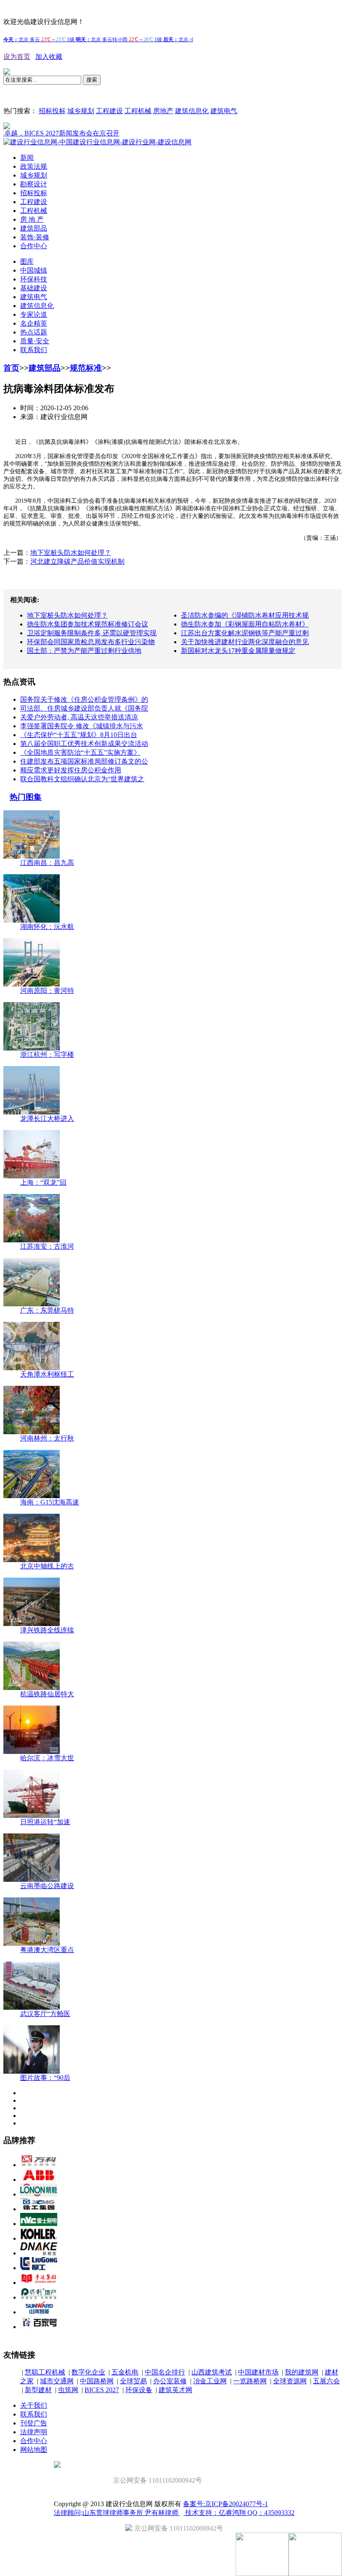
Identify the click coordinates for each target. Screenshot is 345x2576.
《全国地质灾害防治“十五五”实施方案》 (80, 752)
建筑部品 (34, 228)
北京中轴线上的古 (47, 1566)
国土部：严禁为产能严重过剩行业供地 (84, 651)
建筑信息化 (192, 111)
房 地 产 (32, 219)
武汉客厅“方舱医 (45, 2014)
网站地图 (34, 2450)
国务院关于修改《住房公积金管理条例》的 (84, 699)
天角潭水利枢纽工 (47, 1374)
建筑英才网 (175, 2390)
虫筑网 (68, 2390)
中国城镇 (34, 270)
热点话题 (34, 332)
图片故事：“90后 (45, 2078)
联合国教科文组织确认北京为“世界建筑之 (82, 779)
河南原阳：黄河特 (47, 991)
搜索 (92, 80)
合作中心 (34, 246)
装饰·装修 (35, 237)
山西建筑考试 (212, 2372)
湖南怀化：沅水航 (47, 927)
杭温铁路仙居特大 (47, 1694)
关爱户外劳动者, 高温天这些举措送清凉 (79, 717)
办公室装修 (170, 2381)
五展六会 (326, 2381)
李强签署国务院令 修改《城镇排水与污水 (82, 726)
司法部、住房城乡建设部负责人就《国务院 (84, 708)
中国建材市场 (258, 2372)
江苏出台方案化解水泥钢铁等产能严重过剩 (245, 633)
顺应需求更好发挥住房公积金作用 (71, 770)
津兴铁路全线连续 (47, 1630)
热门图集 (26, 797)
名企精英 (34, 323)
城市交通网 (57, 2381)
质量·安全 (35, 341)
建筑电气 (224, 111)
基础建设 (34, 288)
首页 (11, 368)
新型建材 (38, 2390)
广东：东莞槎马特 (47, 1310)
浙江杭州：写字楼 (47, 1055)
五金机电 (125, 2372)
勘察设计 (34, 184)
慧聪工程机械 (45, 2372)
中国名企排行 (165, 2372)
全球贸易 (133, 2381)
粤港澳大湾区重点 (47, 1950)
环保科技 (34, 279)
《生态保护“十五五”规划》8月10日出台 (79, 735)
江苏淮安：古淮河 (47, 1246)
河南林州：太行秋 (47, 1438)
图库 (27, 261)
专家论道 (34, 314)
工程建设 (109, 111)
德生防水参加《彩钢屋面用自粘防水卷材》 (245, 624)
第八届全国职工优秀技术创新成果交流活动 (84, 744)
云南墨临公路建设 (47, 1886)
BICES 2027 (102, 2390)
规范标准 (86, 368)
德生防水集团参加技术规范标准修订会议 (88, 624)
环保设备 (139, 2390)
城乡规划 (81, 111)
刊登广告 (34, 2423)
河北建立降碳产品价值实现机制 (77, 561)
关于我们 (34, 2405)
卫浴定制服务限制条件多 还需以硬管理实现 (92, 633)
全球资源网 (290, 2381)
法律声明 (34, 2432)
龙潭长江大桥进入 (47, 1118)
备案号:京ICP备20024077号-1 (226, 2504)
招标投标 (52, 111)
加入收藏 (49, 57)
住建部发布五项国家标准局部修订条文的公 (84, 761)
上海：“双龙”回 (43, 1182)
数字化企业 (88, 2372)
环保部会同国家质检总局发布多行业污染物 (91, 642)
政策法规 (34, 166)
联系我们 (34, 350)
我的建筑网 (302, 2372)
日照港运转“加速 (45, 1822)
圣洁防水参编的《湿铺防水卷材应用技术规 (245, 615)
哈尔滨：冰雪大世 (47, 1758)
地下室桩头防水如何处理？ (71, 553)
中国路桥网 (97, 2381)
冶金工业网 (210, 2381)
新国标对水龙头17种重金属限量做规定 (238, 651)
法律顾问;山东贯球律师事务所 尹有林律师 (117, 2513)
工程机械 (138, 111)
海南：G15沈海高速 (50, 1502)
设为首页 (17, 57)
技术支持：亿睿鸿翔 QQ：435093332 (239, 2513)
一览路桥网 (250, 2381)
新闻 (27, 158)
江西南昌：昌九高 (47, 863)
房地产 (163, 111)
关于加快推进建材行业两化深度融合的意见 (245, 642)
